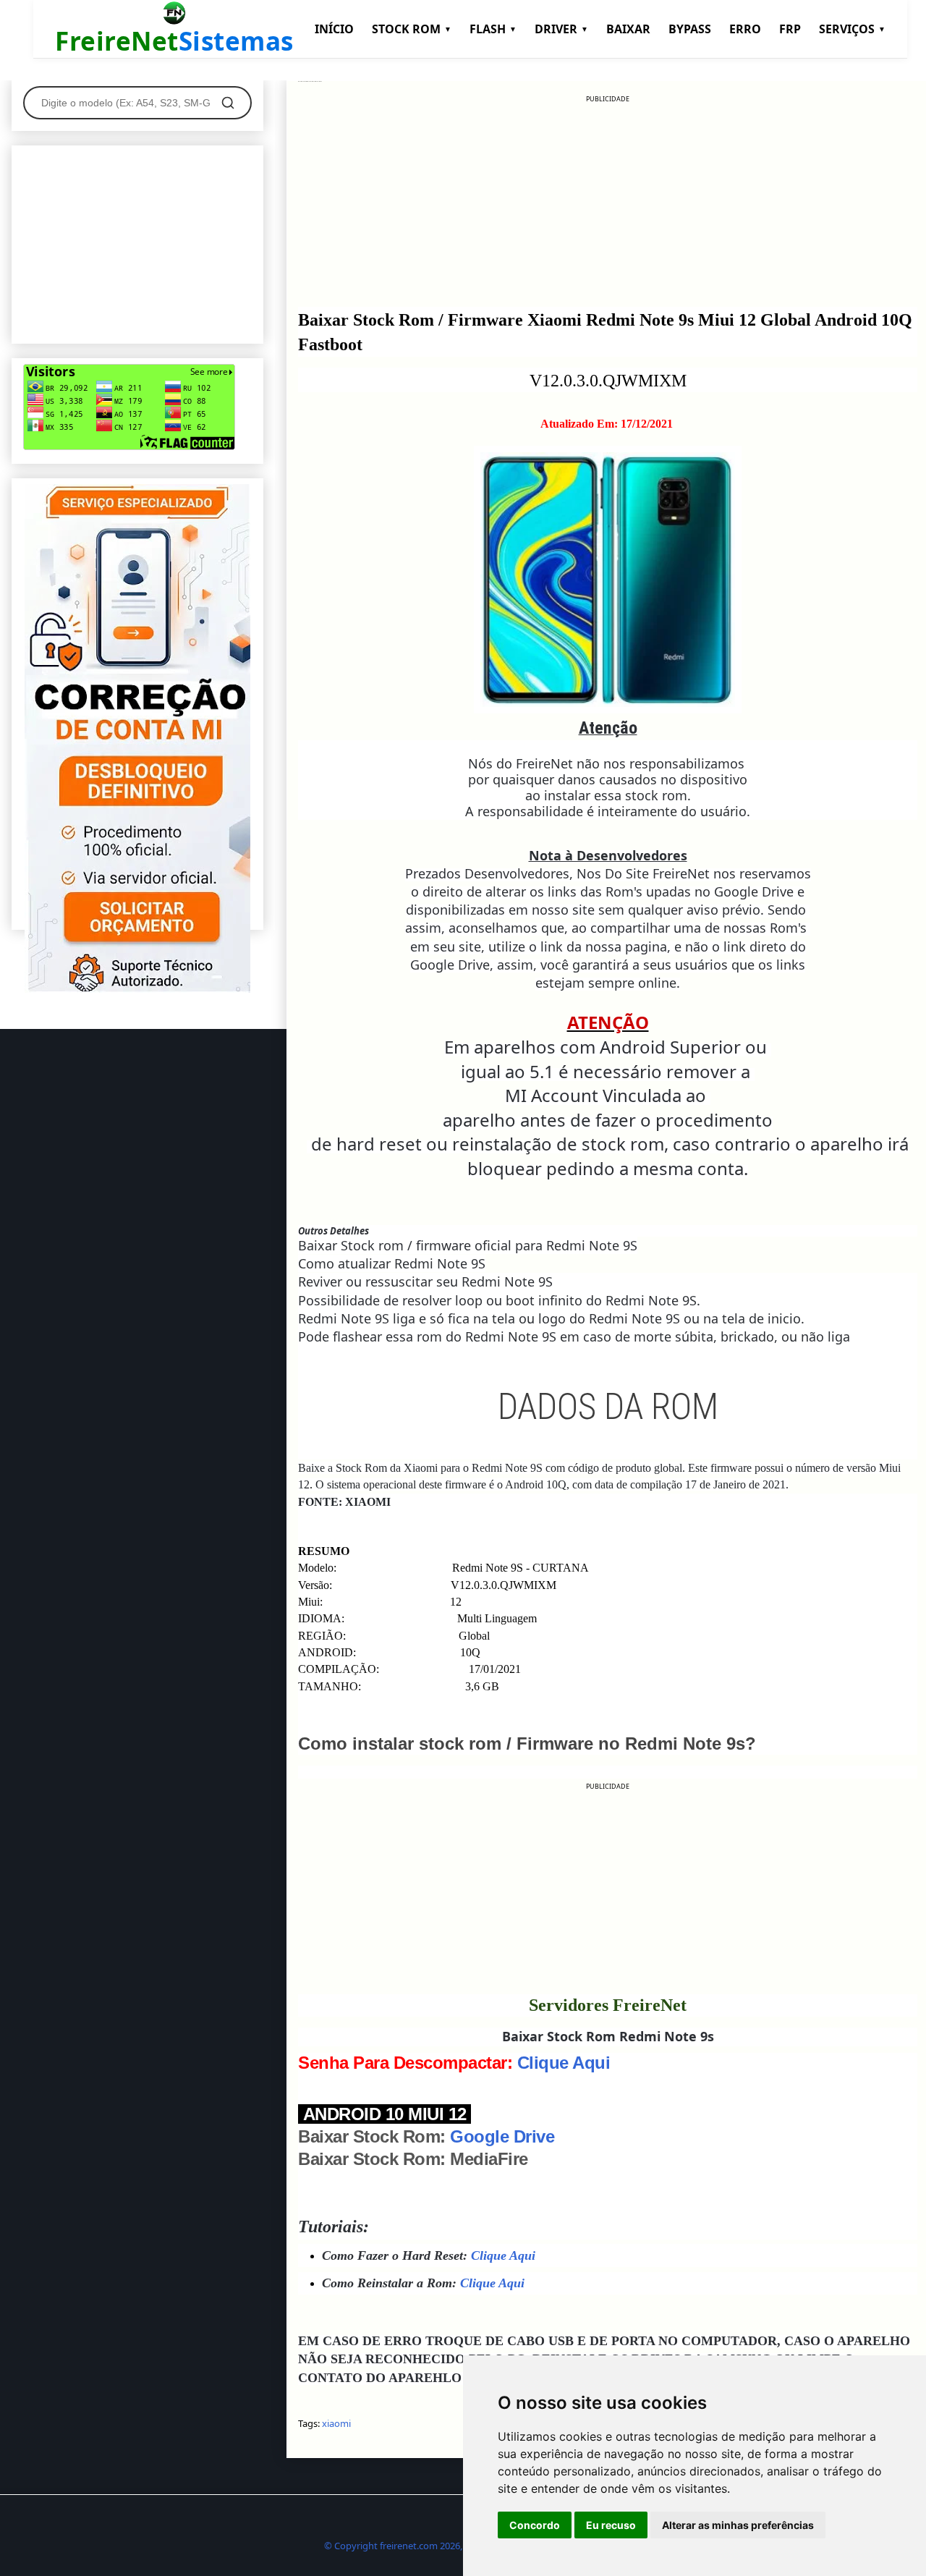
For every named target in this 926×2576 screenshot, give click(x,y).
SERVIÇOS (852, 29)
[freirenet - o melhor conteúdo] (137, 989)
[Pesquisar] (228, 103)
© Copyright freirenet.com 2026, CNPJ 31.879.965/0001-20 (447, 2546)
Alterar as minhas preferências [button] (738, 2525)
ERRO (745, 29)
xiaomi (336, 2423)
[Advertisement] (608, 206)
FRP (790, 29)
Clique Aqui (564, 2063)
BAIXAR (628, 29)
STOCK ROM (412, 29)
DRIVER (561, 29)
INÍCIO (334, 29)
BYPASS (690, 29)
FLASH (493, 29)
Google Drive (502, 2136)
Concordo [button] (535, 2525)
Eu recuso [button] (611, 2525)
